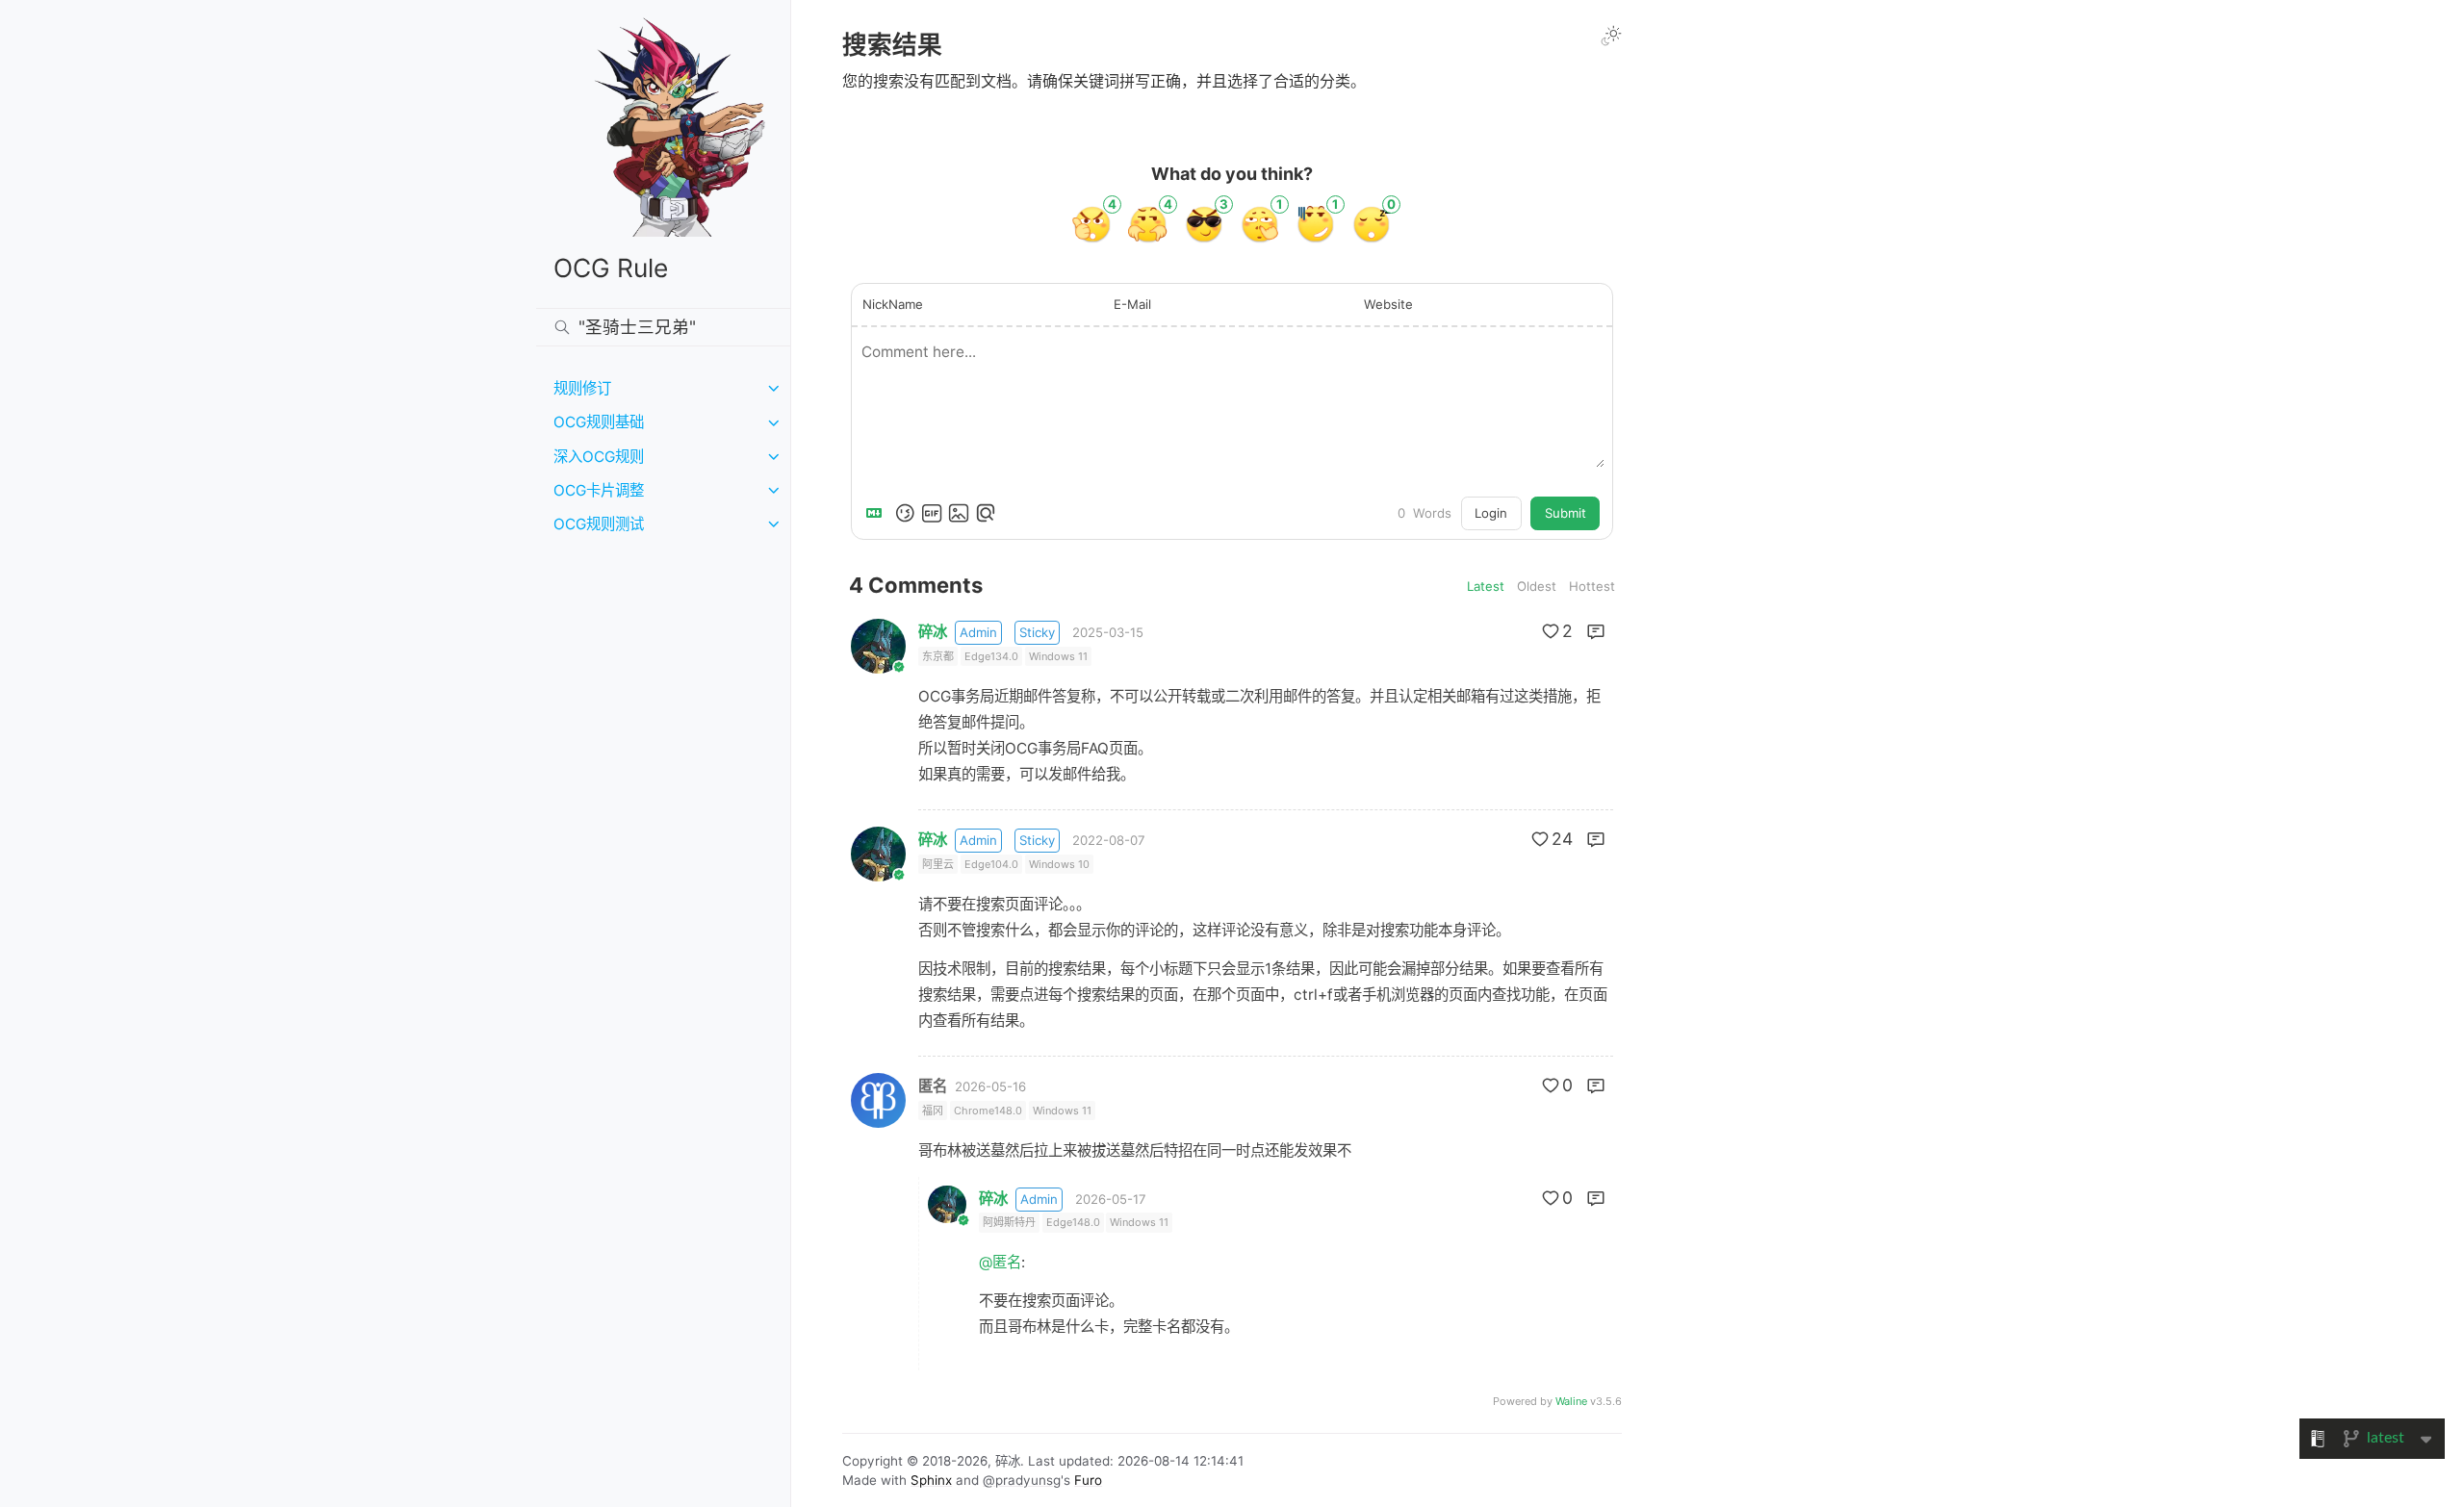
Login (1491, 513)
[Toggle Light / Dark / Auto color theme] (1611, 36)
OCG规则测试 (599, 524)
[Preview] (986, 513)
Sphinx (931, 1480)
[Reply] (1596, 631)
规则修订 (582, 388)
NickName (893, 304)
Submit (1566, 513)
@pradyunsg (1022, 1480)
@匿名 (1000, 1262)
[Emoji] (905, 513)
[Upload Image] (959, 513)
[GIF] (932, 513)
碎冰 (933, 632)
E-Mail (1132, 304)
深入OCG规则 (599, 457)
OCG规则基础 (599, 423)
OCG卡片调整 (599, 490)
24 (1562, 839)
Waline (1571, 1401)
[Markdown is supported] (878, 513)
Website (1388, 304)
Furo (1088, 1480)
